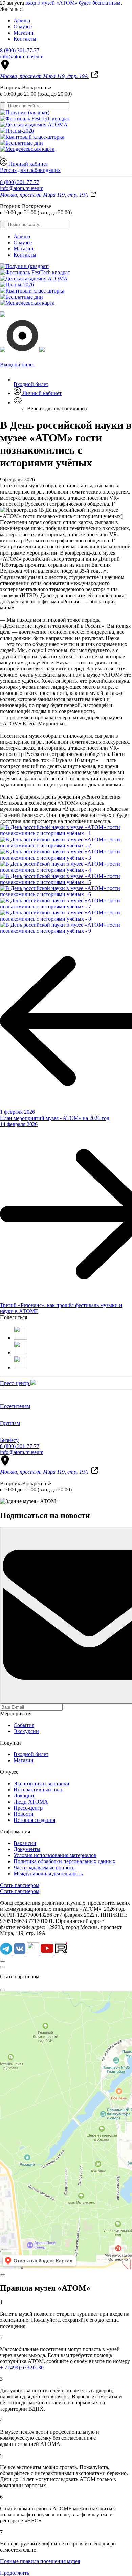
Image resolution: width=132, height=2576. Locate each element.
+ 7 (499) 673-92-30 (22, 2367)
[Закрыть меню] (3, 157)
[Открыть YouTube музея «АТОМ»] (48, 1953)
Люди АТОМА (31, 1802)
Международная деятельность (48, 1874)
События (24, 1725)
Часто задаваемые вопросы (45, 1867)
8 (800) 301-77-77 (20, 50)
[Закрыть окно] (3, 1967)
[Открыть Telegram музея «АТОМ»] (7, 1953)
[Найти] (3, 106)
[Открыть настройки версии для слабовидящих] (18, 402)
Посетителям (15, 1406)
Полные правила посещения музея (40, 2561)
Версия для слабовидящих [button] (30, 170)
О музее (23, 27)
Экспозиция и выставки (41, 1783)
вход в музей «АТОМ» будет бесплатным (73, 3)
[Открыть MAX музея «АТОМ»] (34, 1953)
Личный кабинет (28, 164)
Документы (27, 1849)
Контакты (25, 39)
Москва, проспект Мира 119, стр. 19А (45, 76)
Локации (24, 1796)
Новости (24, 1814)
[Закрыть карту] (3, 1990)
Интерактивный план (39, 1789)
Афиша (22, 21)
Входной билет (31, 384)
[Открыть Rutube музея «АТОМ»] (61, 1953)
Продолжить (15, 2573)
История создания (34, 1820)
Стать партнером (20, 1885)
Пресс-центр (15, 1383)
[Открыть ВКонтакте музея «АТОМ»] (20, 1953)
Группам (10, 1423)
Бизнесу (9, 1440)
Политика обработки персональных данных (64, 1861)
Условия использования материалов (55, 1855)
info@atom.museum (22, 56)
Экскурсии (26, 1731)
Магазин (24, 33)
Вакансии (25, 1843)
